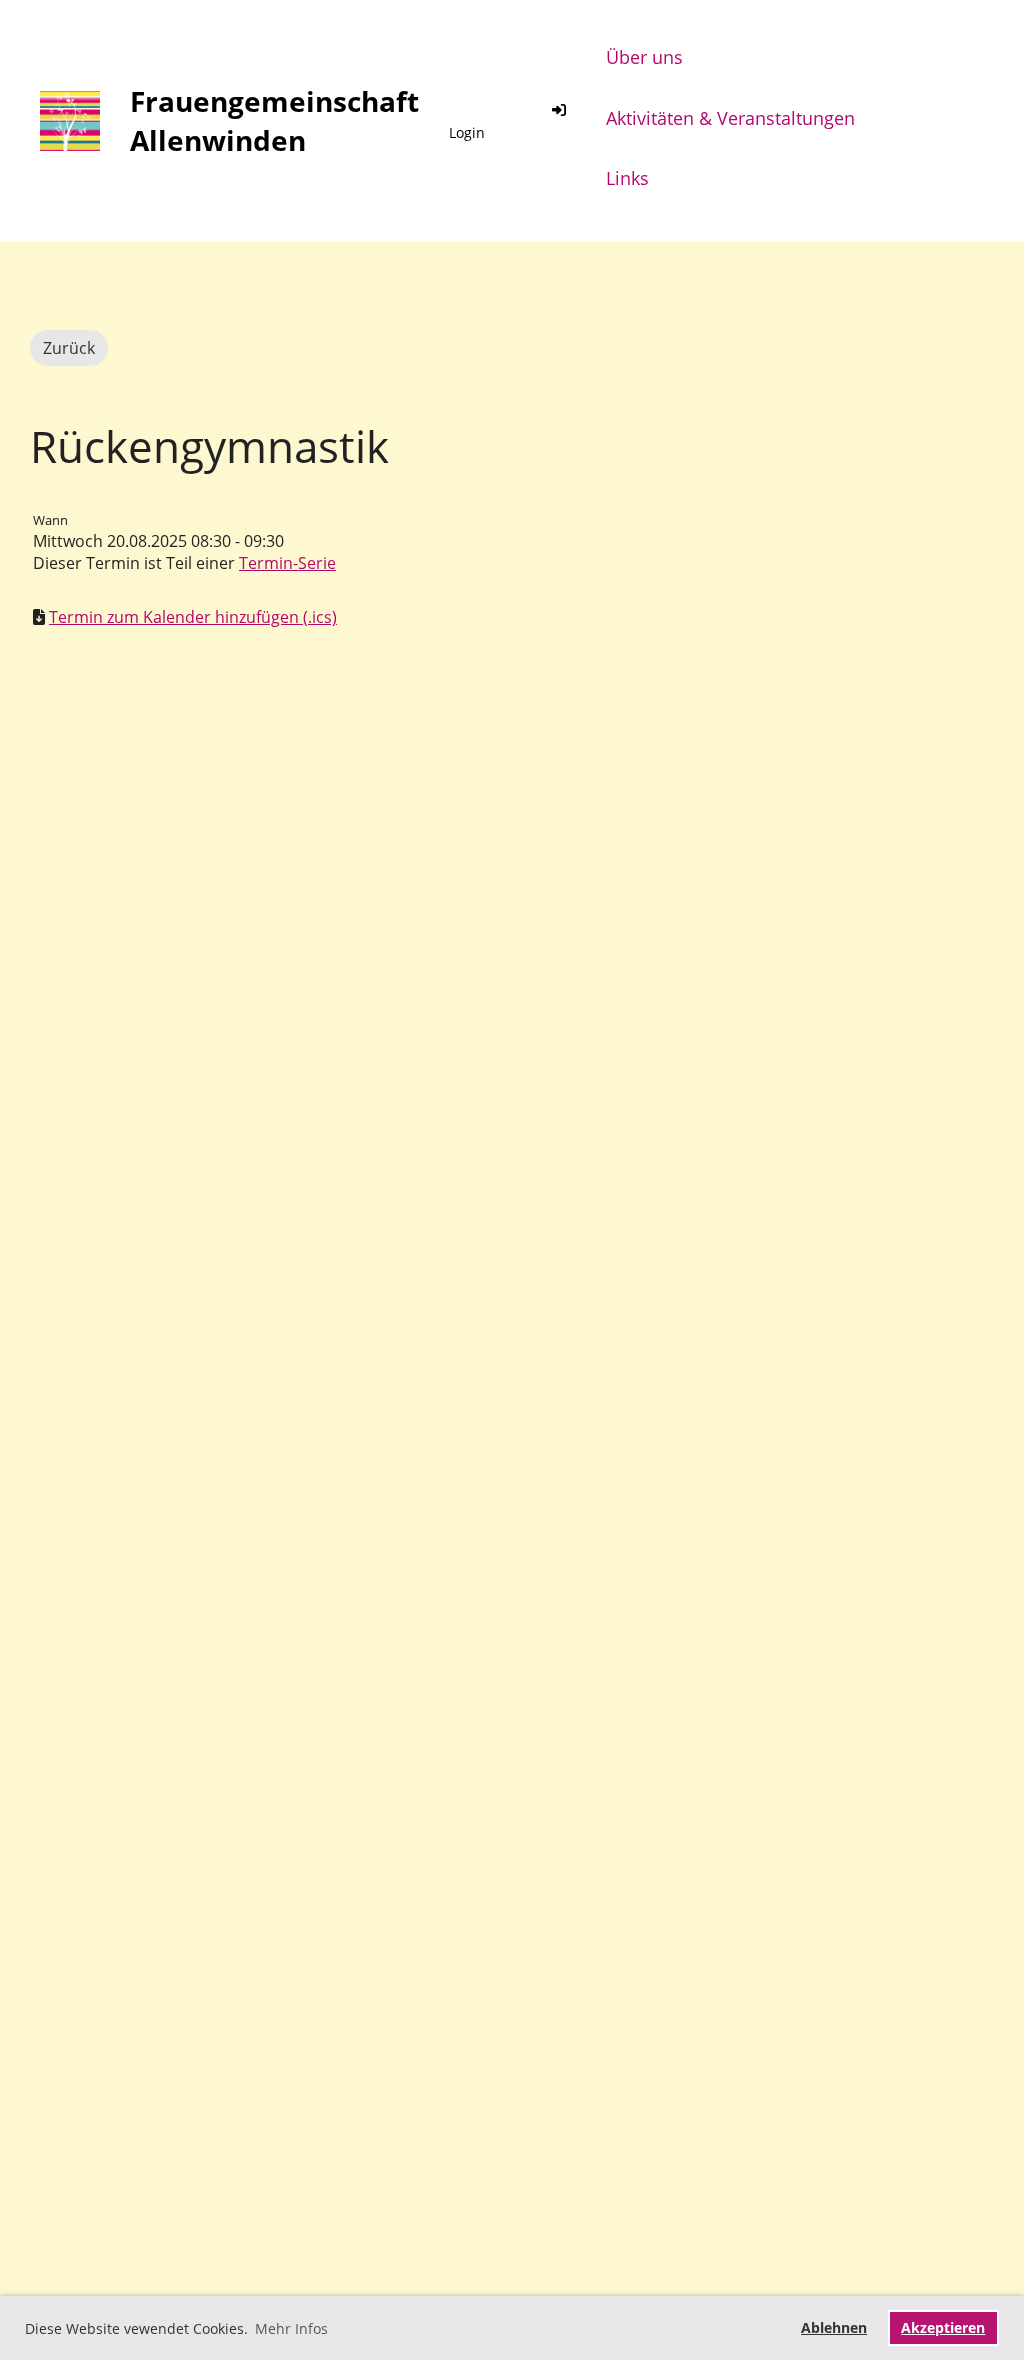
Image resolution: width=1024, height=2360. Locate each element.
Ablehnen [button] (834, 2327)
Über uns (644, 57)
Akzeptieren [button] (943, 2327)
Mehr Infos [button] (291, 2328)
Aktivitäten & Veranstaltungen (730, 118)
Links (627, 178)
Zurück (69, 348)
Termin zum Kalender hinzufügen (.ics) (193, 617)
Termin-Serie (287, 563)
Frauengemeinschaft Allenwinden (274, 120)
